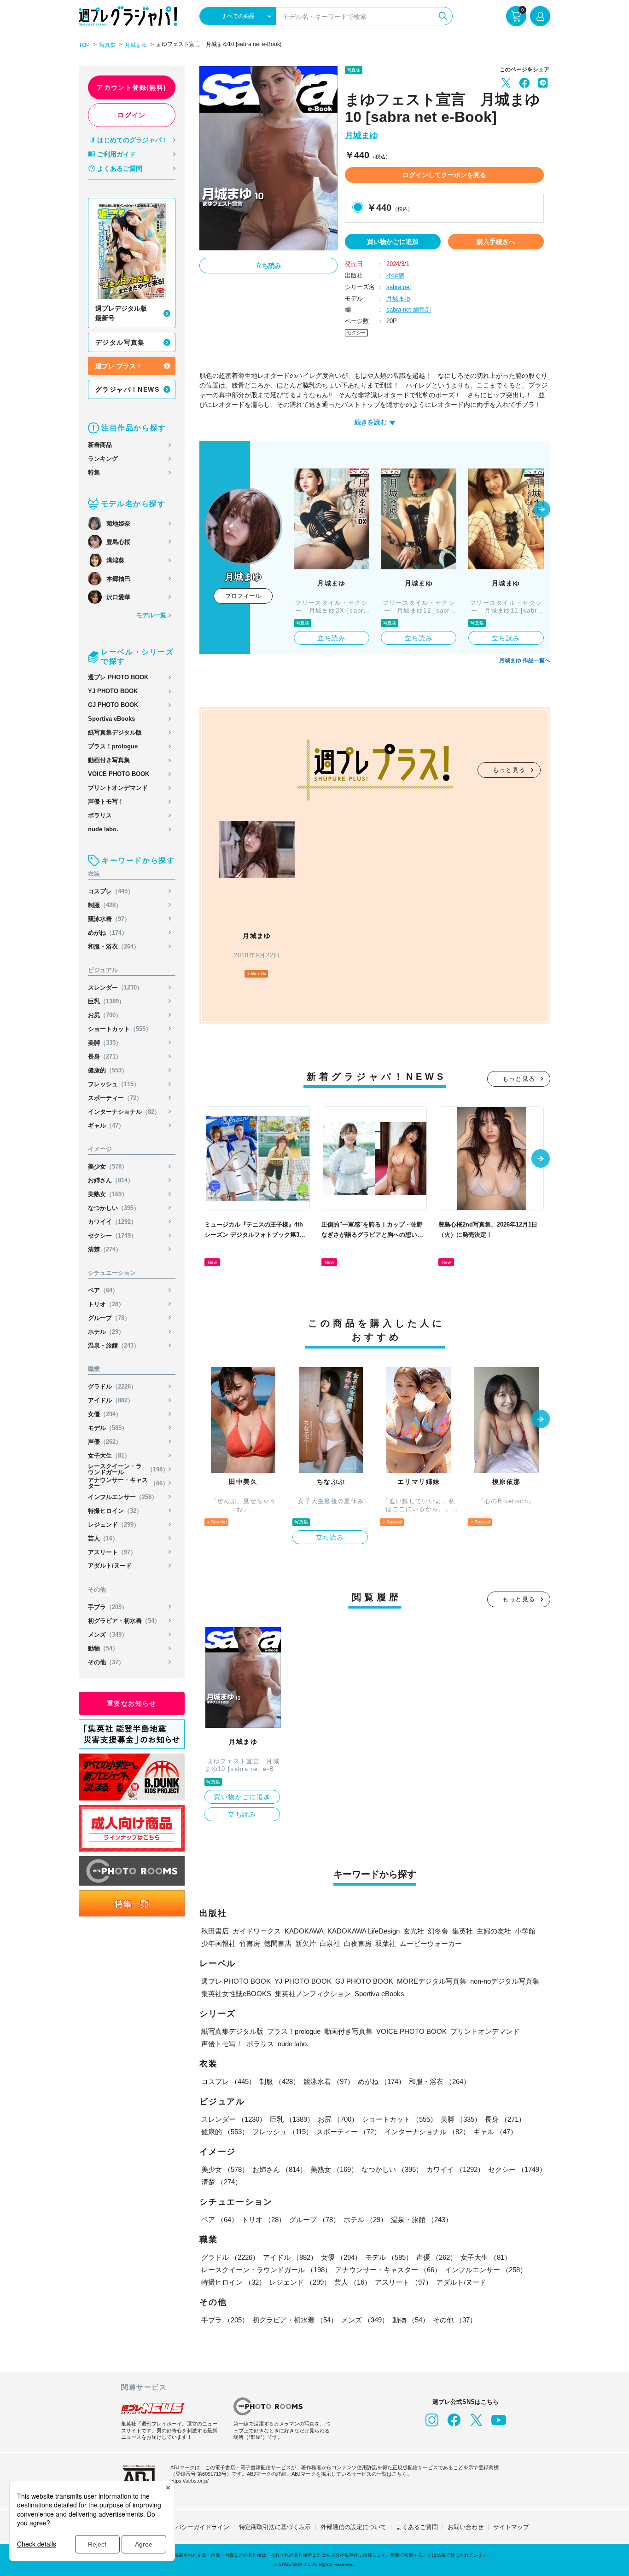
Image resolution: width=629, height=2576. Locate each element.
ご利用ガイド (116, 154)
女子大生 (109, 1456)
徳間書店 (278, 1943)
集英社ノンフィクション (313, 1994)
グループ (109, 1318)
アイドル (111, 1400)
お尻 (105, 1015)
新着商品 (100, 445)
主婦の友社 (494, 1931)
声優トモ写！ (106, 802)
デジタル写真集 (120, 342)
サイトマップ (511, 2527)
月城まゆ (136, 45)
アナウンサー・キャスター (128, 1483)
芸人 (103, 1538)
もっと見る (509, 770)
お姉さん (111, 1180)
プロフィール (243, 596)
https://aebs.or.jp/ (189, 2481)
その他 (106, 1662)
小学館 (395, 275)
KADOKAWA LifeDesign (364, 1931)
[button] (542, 510)
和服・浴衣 (114, 946)
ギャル (106, 1126)
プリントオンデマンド (118, 788)
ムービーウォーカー (431, 1943)
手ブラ (108, 1607)
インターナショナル (124, 1112)
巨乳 (106, 1001)
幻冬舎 (438, 1931)
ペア (103, 1290)
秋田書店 (215, 1931)
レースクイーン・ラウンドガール (128, 1469)
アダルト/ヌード (110, 1566)
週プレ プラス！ (119, 366)
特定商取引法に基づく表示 (275, 2527)
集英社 (463, 1931)
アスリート (112, 1552)
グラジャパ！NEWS (127, 389)
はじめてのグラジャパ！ (133, 140)
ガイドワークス (257, 1931)
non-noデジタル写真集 (505, 1981)
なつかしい (114, 1208)
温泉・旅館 (114, 1346)
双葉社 (386, 1943)
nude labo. (103, 829)
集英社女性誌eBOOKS (236, 1994)
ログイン (132, 115)
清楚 (105, 1249)
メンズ (108, 1635)
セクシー (112, 1236)
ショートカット (120, 1029)
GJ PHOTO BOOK (113, 705)
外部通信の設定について (353, 2527)
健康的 (108, 1070)
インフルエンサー (123, 1497)
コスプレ (111, 891)
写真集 (107, 45)
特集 (94, 472)
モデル (108, 1428)
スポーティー (115, 1098)
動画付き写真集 (109, 760)
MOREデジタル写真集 (432, 1981)
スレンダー (115, 987)
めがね (108, 933)
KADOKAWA (304, 1931)
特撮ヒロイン (115, 1511)
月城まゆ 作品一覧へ (525, 660)
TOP (84, 45)
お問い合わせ (466, 2527)
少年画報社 (218, 1943)
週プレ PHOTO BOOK (118, 677)
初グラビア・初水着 (124, 1621)
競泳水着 (109, 919)
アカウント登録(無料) (131, 87)
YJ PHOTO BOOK (113, 691)
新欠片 (306, 1943)
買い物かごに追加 (393, 242)
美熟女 (108, 1194)
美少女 (108, 1166)
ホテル (106, 1332)
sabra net (399, 287)
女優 (105, 1414)
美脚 (105, 1043)
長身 (105, 1056)
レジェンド (114, 1525)
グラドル (112, 1386)
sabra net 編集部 (409, 310)
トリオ (106, 1304)
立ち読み (268, 266)
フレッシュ (114, 1084)
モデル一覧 (151, 615)
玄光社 (414, 1931)
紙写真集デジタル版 (115, 732)
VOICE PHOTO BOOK (119, 774)
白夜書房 (358, 1943)
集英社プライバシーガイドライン (184, 2527)
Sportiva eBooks (111, 719)
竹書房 (250, 1943)
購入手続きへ (496, 242)
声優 (105, 1442)
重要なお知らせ (132, 1703)
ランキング (103, 459)
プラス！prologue (113, 746)
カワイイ (112, 1222)
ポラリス (100, 815)
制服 (105, 905)
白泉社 (330, 1943)
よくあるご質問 (120, 168)
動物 (103, 1648)
